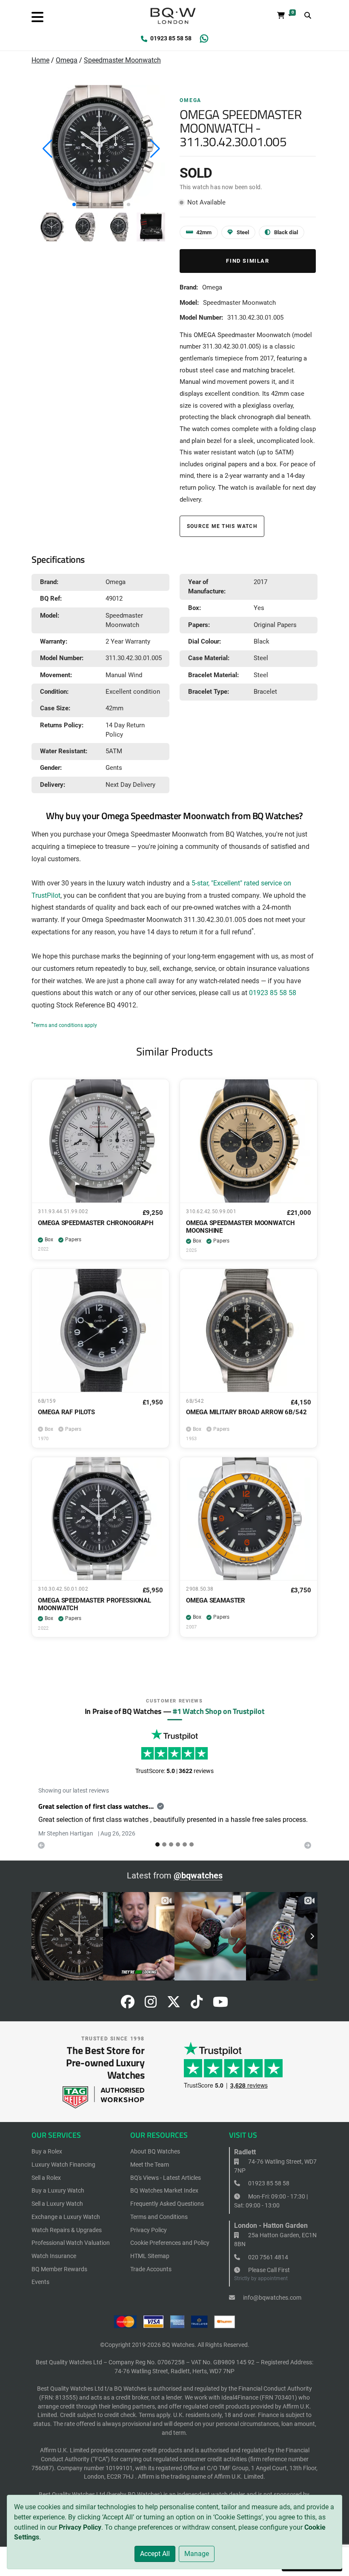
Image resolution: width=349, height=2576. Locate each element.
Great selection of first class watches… (96, 1806)
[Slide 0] (157, 1844)
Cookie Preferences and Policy (170, 2243)
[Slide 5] (192, 1844)
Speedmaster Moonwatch (122, 60)
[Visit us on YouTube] (220, 2004)
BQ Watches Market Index (164, 2190)
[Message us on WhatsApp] (204, 39)
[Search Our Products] (308, 16)
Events (40, 2282)
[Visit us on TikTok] (197, 2004)
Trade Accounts (151, 2269)
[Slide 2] (171, 1844)
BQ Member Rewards (59, 2269)
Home (40, 60)
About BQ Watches (155, 2151)
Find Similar (247, 261)
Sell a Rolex (46, 2178)
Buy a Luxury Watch (58, 2190)
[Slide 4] (185, 1844)
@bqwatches (198, 1875)
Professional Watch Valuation (71, 2243)
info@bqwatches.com (272, 2298)
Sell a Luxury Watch (57, 2204)
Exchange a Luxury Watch (66, 2217)
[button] (74, 204)
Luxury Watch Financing (63, 2165)
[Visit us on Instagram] (151, 2004)
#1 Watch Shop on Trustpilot (219, 1711)
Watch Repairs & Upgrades (67, 2230)
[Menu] (37, 17)
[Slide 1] (164, 1844)
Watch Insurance (54, 2256)
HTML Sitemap (150, 2256)
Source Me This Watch (222, 526)
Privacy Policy (80, 2527)
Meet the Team (150, 2165)
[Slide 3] (178, 1844)
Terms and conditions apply (65, 1025)
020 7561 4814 (267, 2257)
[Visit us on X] (174, 2004)
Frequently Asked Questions (167, 2204)
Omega (67, 60)
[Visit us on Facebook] (128, 2004)
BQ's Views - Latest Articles (166, 2178)
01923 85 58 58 (171, 38)
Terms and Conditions (159, 2217)
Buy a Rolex (47, 2151)
